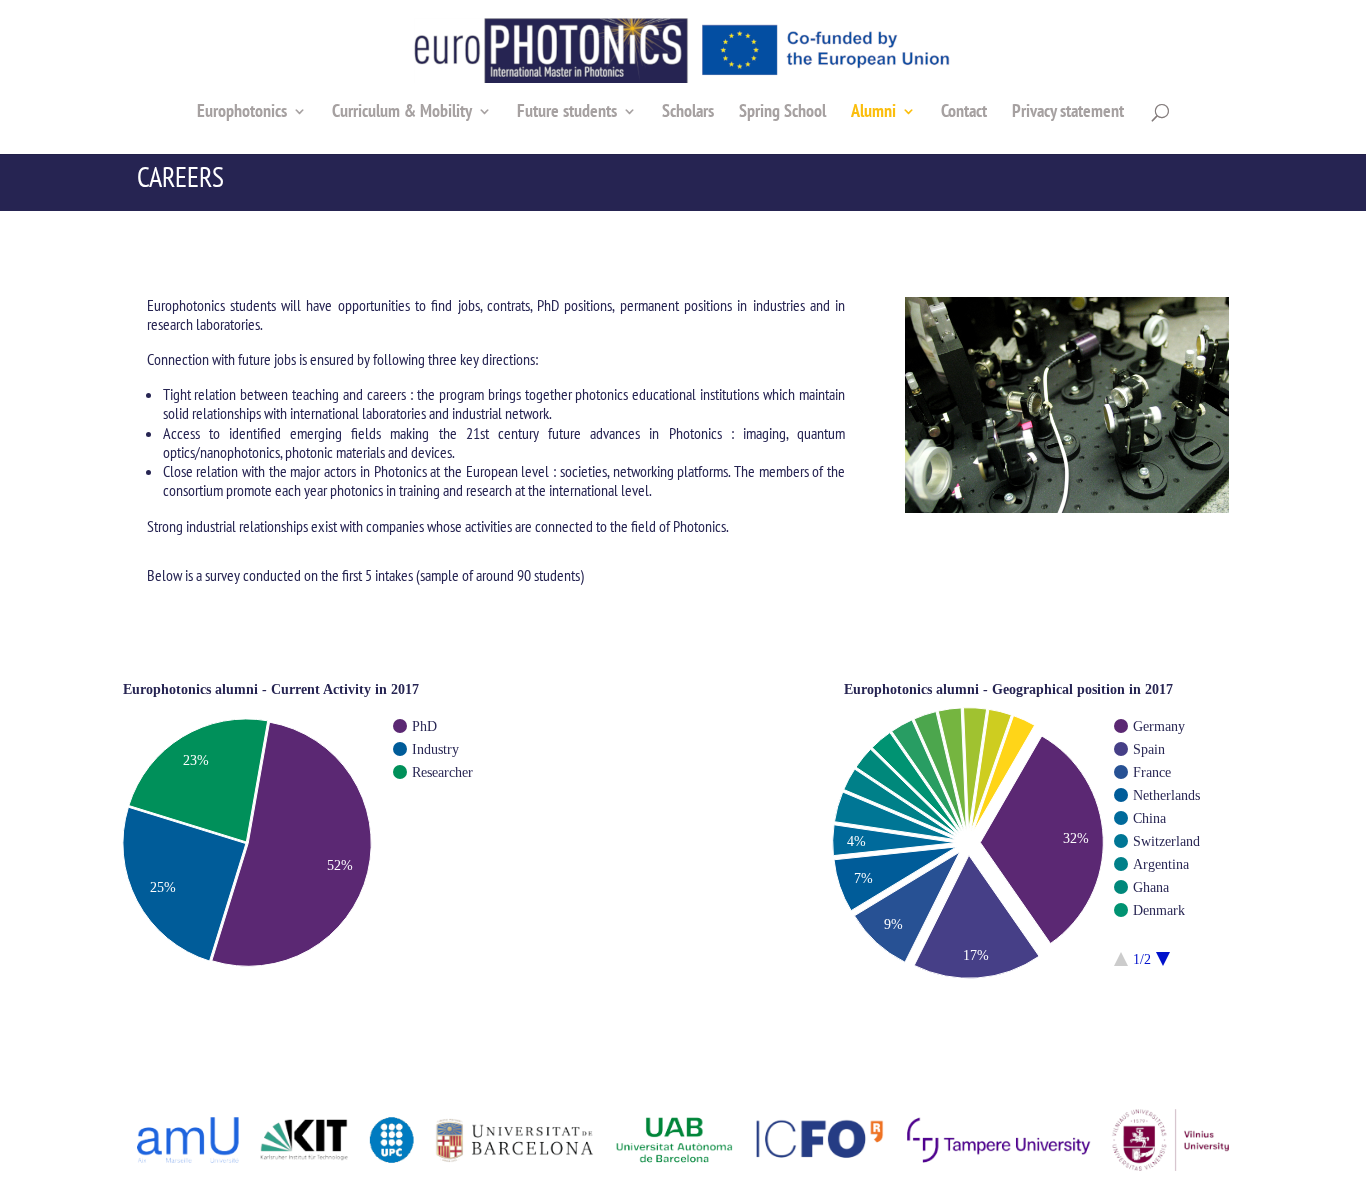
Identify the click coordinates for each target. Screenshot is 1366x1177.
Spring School (782, 113)
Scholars (688, 113)
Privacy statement (1068, 113)
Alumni (873, 113)
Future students (567, 113)
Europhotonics (242, 113)
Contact (964, 113)
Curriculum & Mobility (402, 113)
